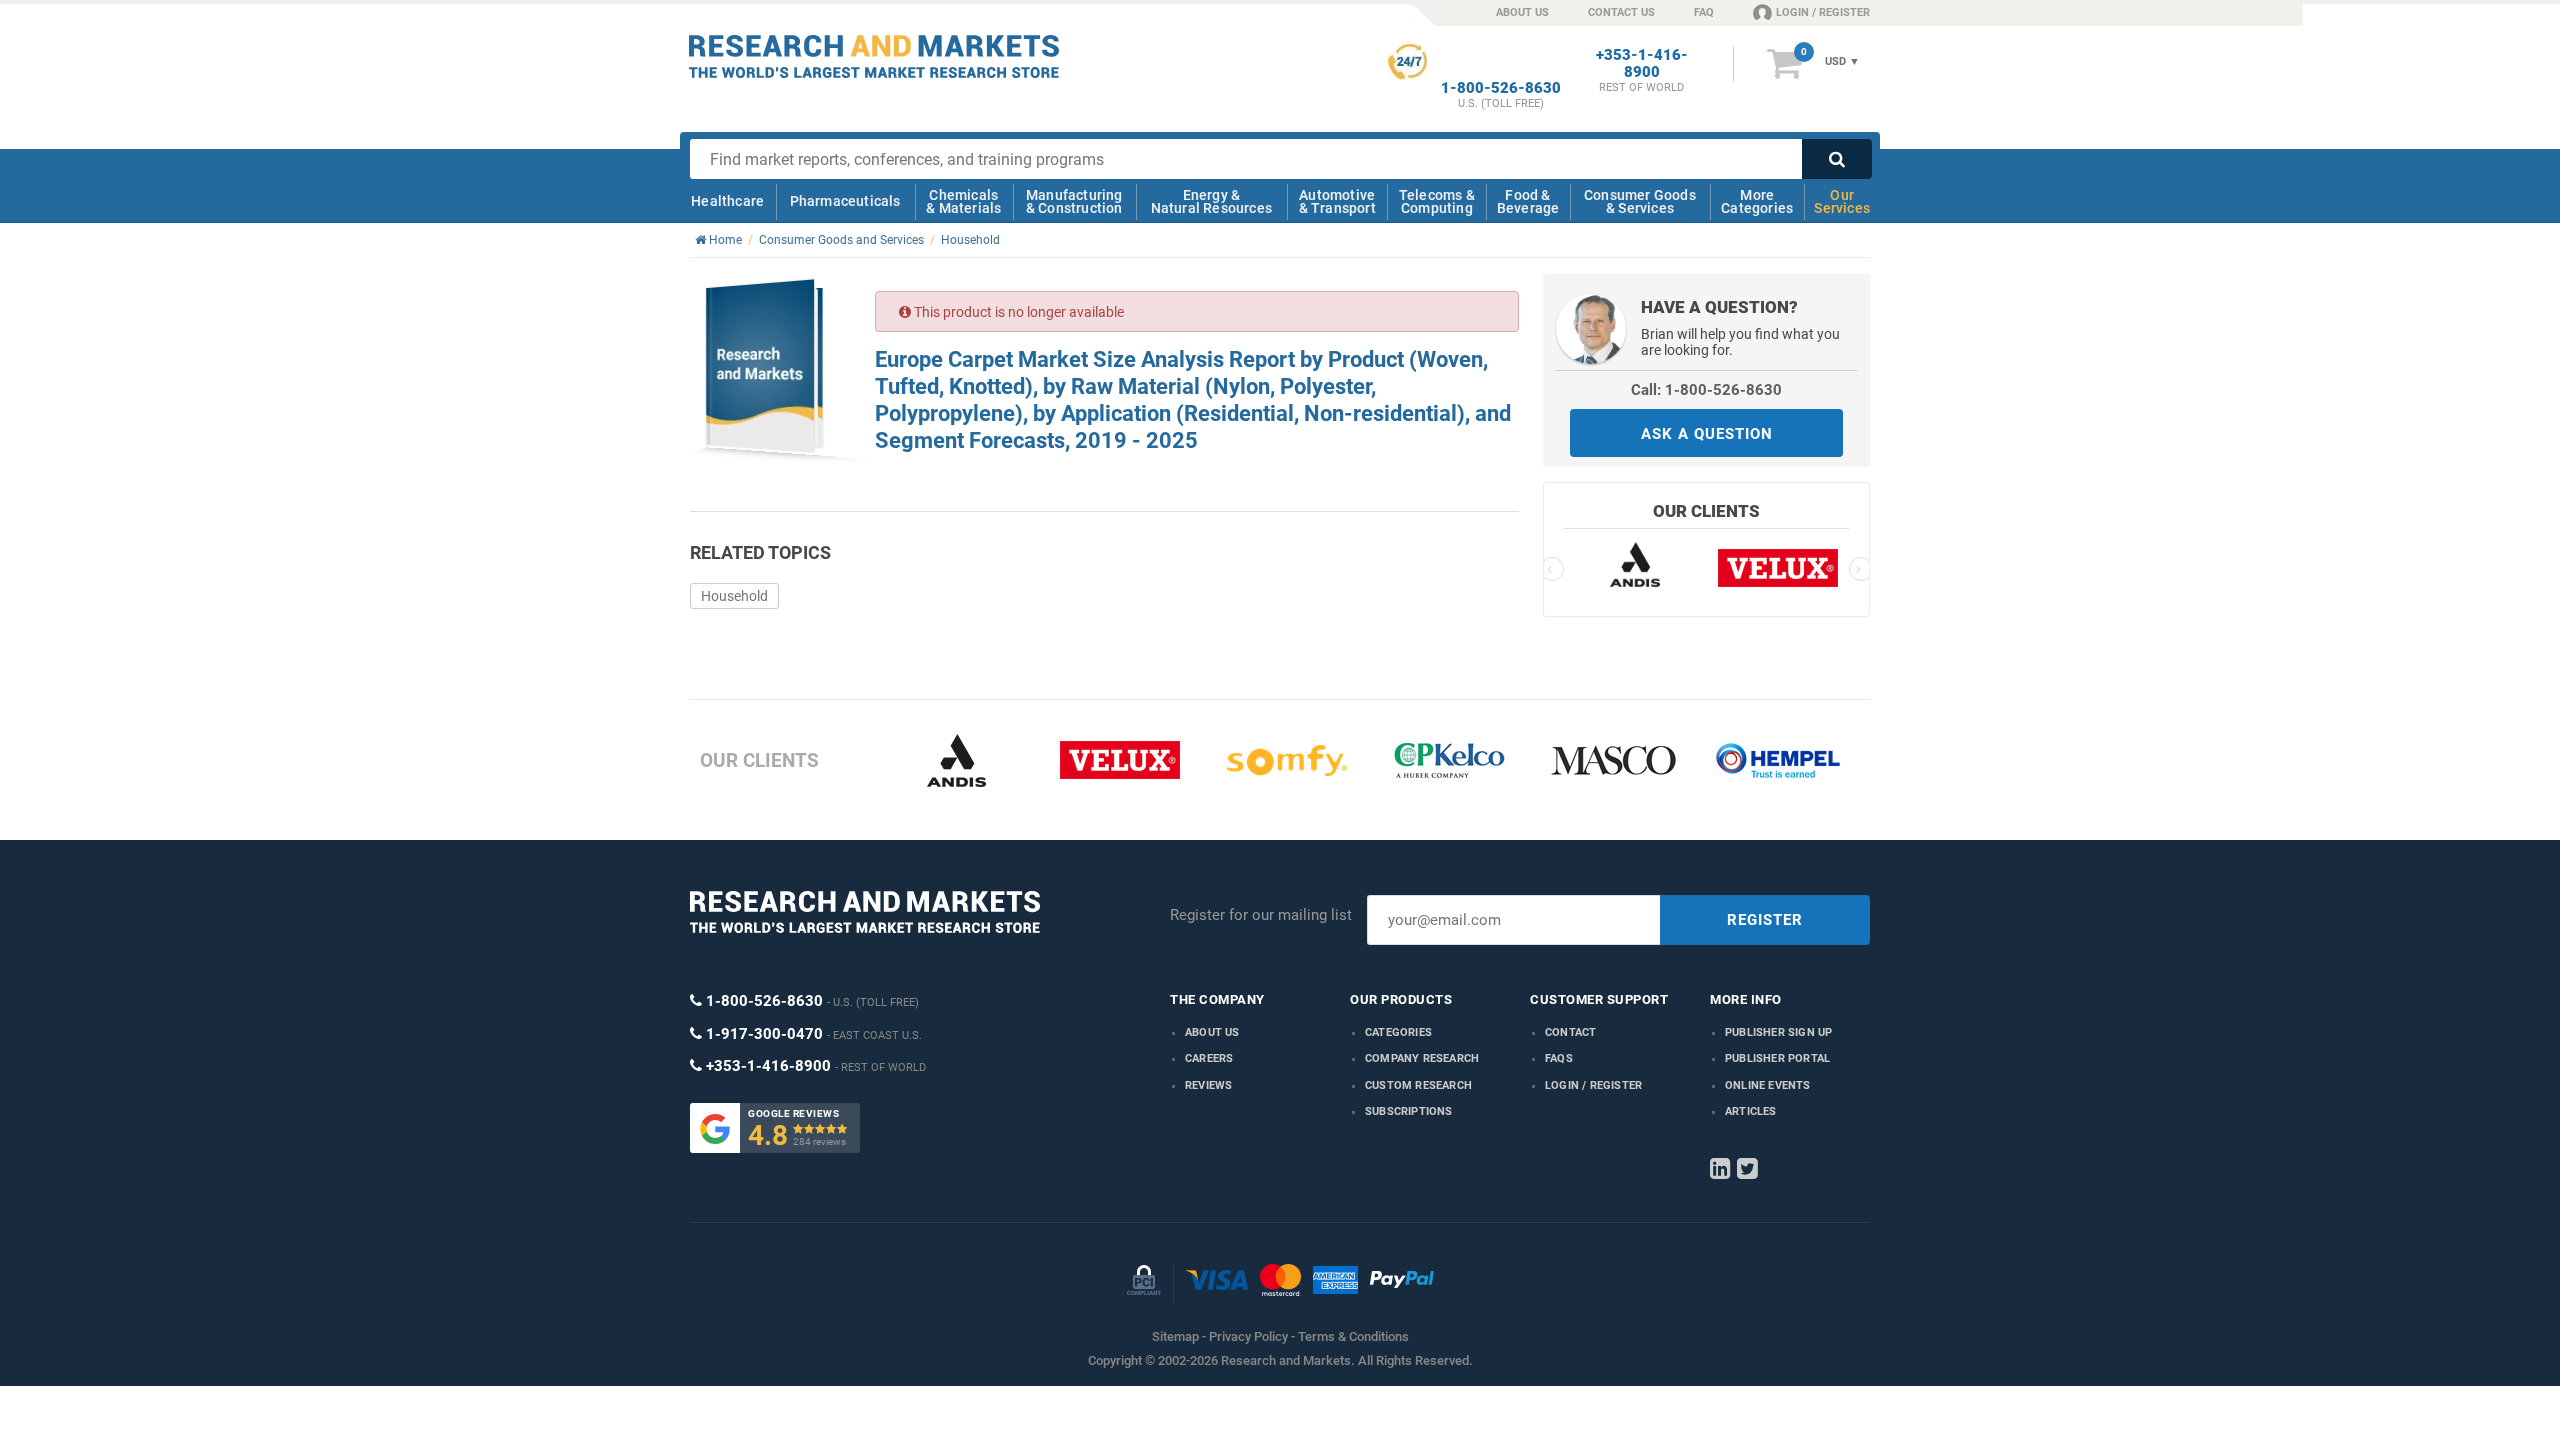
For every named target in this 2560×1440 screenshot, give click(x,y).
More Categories (1757, 201)
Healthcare (727, 201)
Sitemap (1175, 1336)
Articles (1751, 1111)
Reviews (1208, 1085)
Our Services (1842, 201)
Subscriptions (1409, 1111)
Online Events (1768, 1085)
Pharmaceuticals (845, 201)
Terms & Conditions (1353, 1336)
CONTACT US (1621, 12)
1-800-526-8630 (1501, 88)
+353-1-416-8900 (1642, 64)
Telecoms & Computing (1437, 201)
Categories (1398, 1032)
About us (1212, 1032)
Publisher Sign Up (1778, 1032)
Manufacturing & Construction (1074, 201)
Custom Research (1418, 1085)
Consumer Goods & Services (1640, 201)
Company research (1422, 1058)
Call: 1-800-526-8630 (1706, 390)
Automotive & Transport (1337, 201)
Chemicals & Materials (963, 201)
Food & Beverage (1528, 201)
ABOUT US (1522, 12)
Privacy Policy (1248, 1336)
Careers (1209, 1058)
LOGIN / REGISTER (1823, 12)
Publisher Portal (1777, 1058)
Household (734, 596)
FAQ (1704, 12)
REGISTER (1765, 920)
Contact (1570, 1032)
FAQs (1559, 1058)
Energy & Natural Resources (1211, 201)
